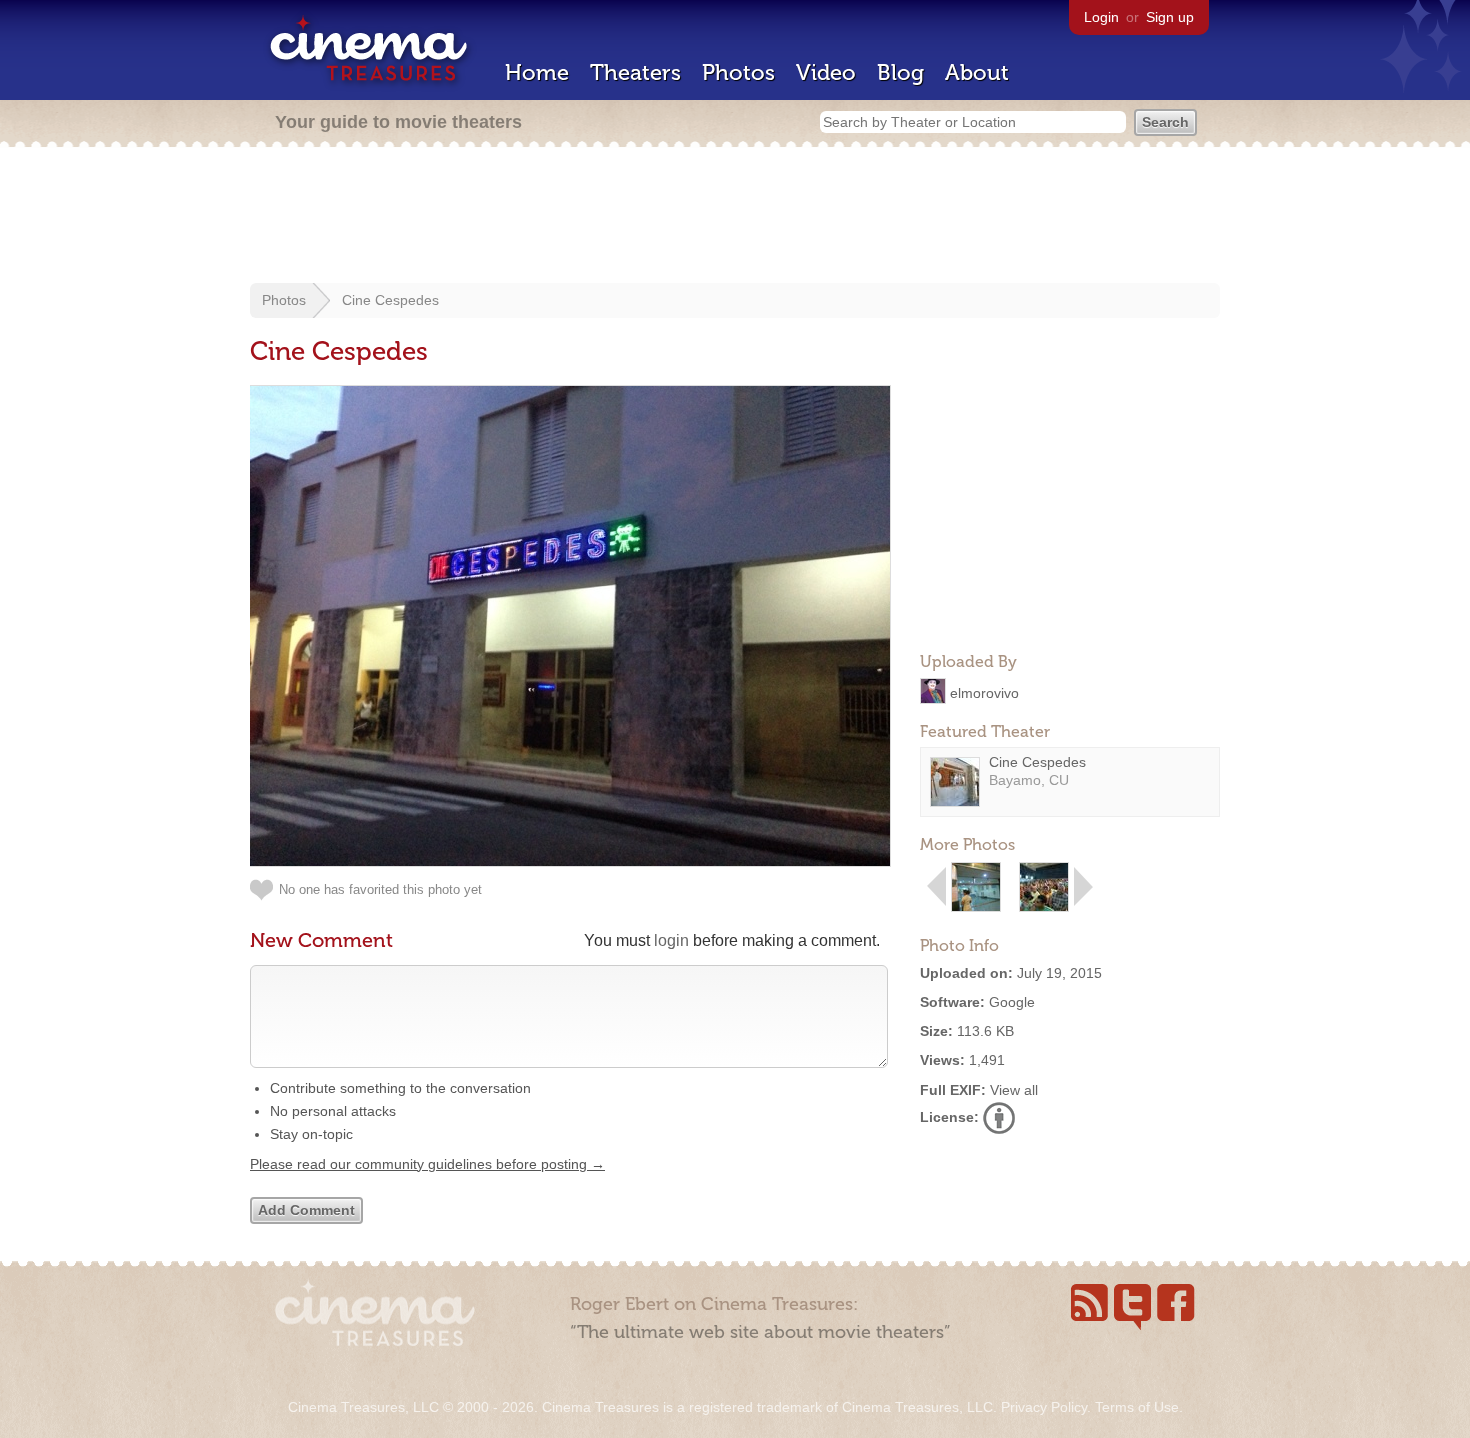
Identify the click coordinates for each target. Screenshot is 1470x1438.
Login (1101, 17)
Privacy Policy (1044, 1407)
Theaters (635, 72)
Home (537, 72)
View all (1014, 1090)
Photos (738, 72)
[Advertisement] (735, 217)
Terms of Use (1137, 1407)
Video (826, 72)
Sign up (1170, 17)
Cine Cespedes (390, 300)
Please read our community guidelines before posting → (427, 1164)
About (977, 72)
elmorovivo (984, 692)
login (671, 940)
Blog (900, 72)
